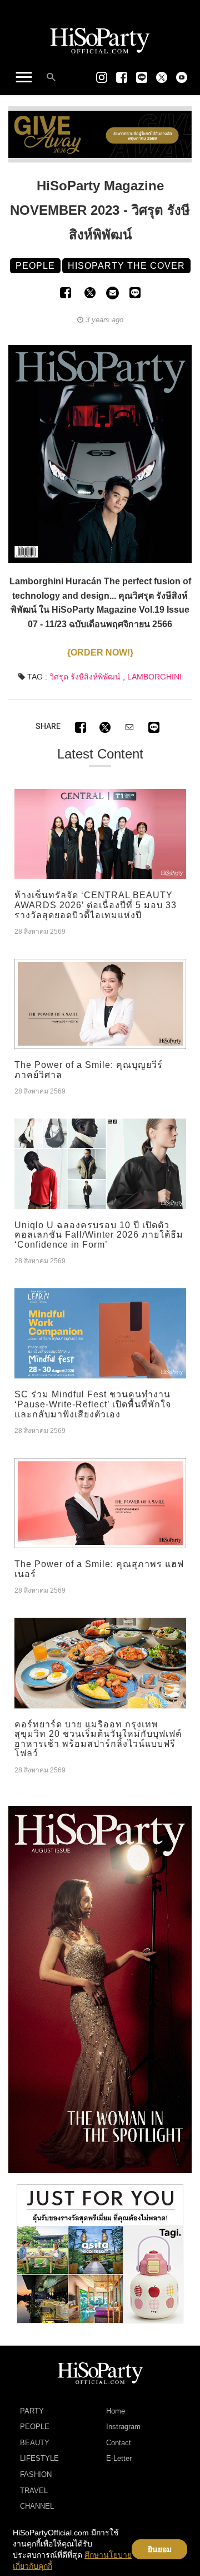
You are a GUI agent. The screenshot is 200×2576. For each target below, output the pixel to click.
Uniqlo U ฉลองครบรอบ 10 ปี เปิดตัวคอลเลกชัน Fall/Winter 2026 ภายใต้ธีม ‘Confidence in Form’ (99, 1235)
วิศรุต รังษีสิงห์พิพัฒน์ (85, 677)
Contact (119, 2443)
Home (116, 2411)
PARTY (32, 2411)
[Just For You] (100, 2253)
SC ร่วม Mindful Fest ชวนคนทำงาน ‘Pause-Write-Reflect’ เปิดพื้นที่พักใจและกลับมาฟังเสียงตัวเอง (93, 1404)
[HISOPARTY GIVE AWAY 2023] (100, 134)
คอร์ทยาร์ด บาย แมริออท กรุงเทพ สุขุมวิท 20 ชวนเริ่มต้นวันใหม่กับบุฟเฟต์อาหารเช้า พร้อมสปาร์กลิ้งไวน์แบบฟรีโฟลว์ (98, 1739)
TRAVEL (34, 2491)
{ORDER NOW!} (100, 652)
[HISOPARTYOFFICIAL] (100, 1989)
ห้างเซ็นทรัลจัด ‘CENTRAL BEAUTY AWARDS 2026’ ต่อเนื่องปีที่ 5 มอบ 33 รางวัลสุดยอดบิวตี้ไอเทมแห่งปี (96, 905)
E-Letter (119, 2458)
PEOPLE (35, 2427)
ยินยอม (160, 2549)
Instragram (123, 2427)
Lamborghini (154, 677)
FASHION (36, 2474)
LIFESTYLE (39, 2458)
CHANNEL (37, 2506)
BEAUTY (35, 2443)
